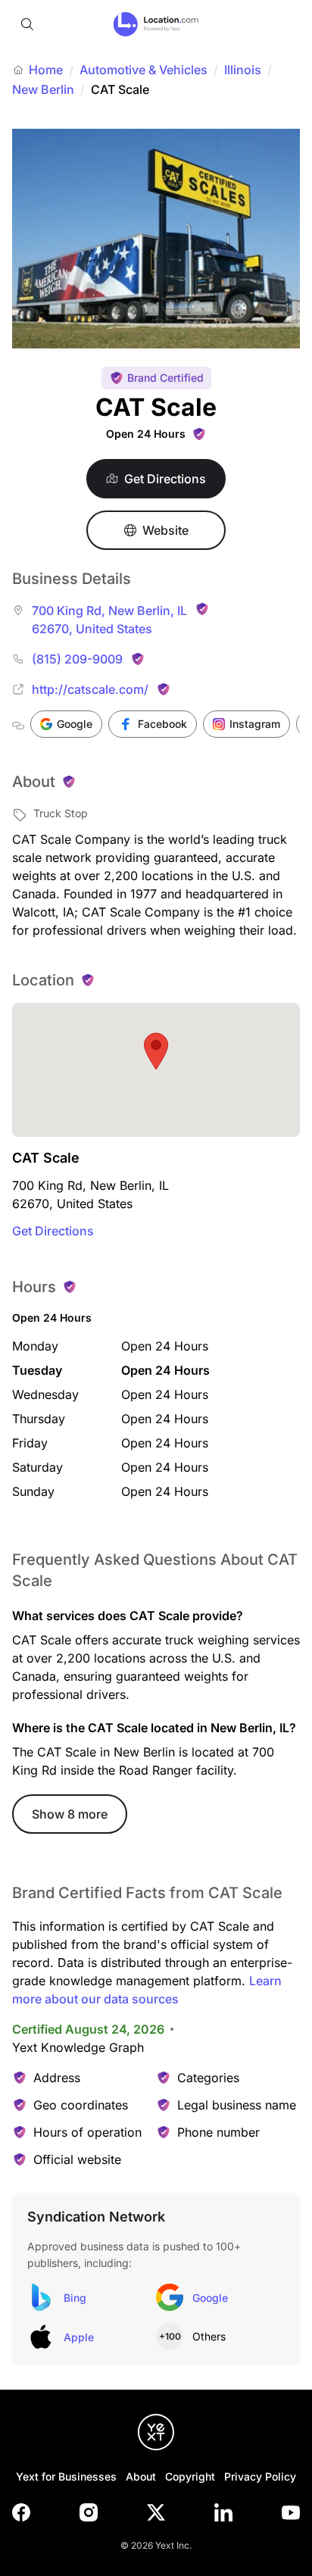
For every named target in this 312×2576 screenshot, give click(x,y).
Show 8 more (70, 1814)
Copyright (190, 2476)
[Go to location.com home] (156, 24)
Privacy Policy (260, 2476)
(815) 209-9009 (77, 659)
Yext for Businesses (66, 2476)
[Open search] (27, 24)
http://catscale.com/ (90, 689)
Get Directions (53, 1231)
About (141, 2476)
